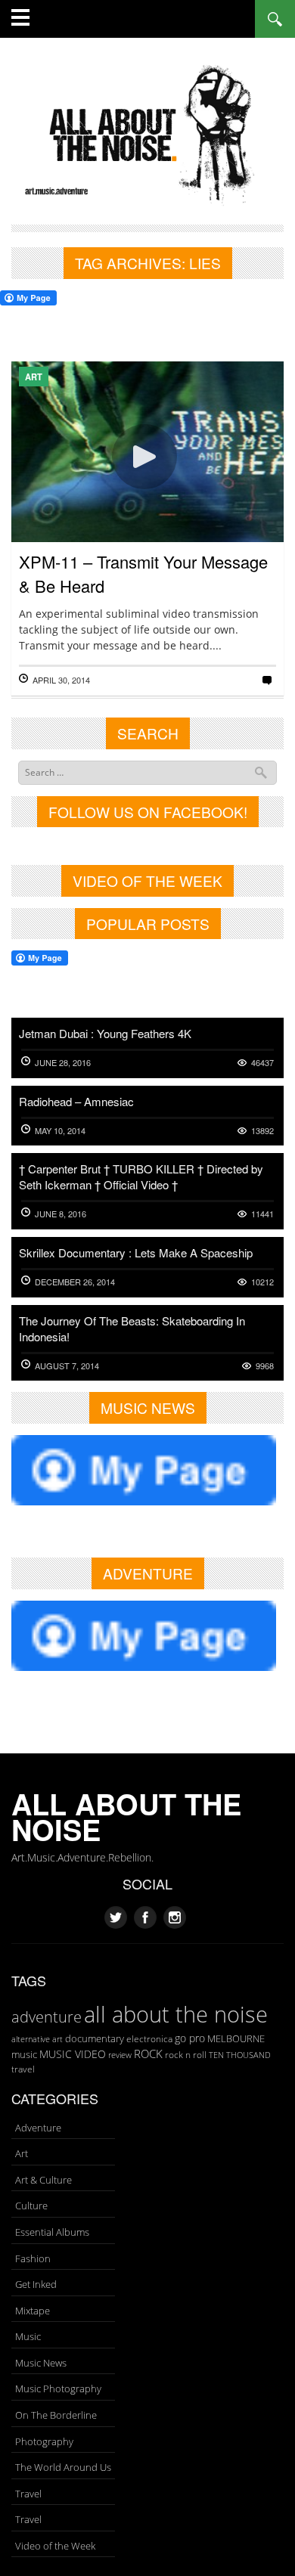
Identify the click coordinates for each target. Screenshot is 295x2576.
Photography (44, 2441)
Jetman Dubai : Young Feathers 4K (105, 1033)
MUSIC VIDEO (73, 2054)
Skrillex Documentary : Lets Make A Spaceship (136, 1252)
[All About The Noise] (147, 133)
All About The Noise (126, 1817)
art (57, 2039)
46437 (262, 1063)
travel (23, 2069)
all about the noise (176, 2014)
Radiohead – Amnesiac (76, 1101)
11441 (262, 1214)
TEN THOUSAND (240, 2055)
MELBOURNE (236, 2038)
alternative (31, 2039)
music (24, 2054)
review (120, 2055)
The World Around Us (63, 2467)
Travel (28, 2494)
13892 (262, 1131)
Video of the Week (55, 2546)
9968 (265, 1366)
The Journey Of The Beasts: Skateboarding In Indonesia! (132, 1328)
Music (28, 2336)
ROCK (148, 2054)
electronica (149, 2039)
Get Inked (36, 2284)
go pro (190, 2038)
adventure (47, 2016)
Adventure (38, 2128)
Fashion (33, 2258)
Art (34, 377)
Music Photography (58, 2388)
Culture (31, 2206)
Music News (41, 2363)
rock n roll (186, 2055)
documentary (95, 2038)
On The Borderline (56, 2415)
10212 (262, 1282)
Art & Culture (43, 2180)
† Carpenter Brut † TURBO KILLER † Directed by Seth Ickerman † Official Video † (141, 1176)
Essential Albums (52, 2232)
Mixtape (33, 2311)
